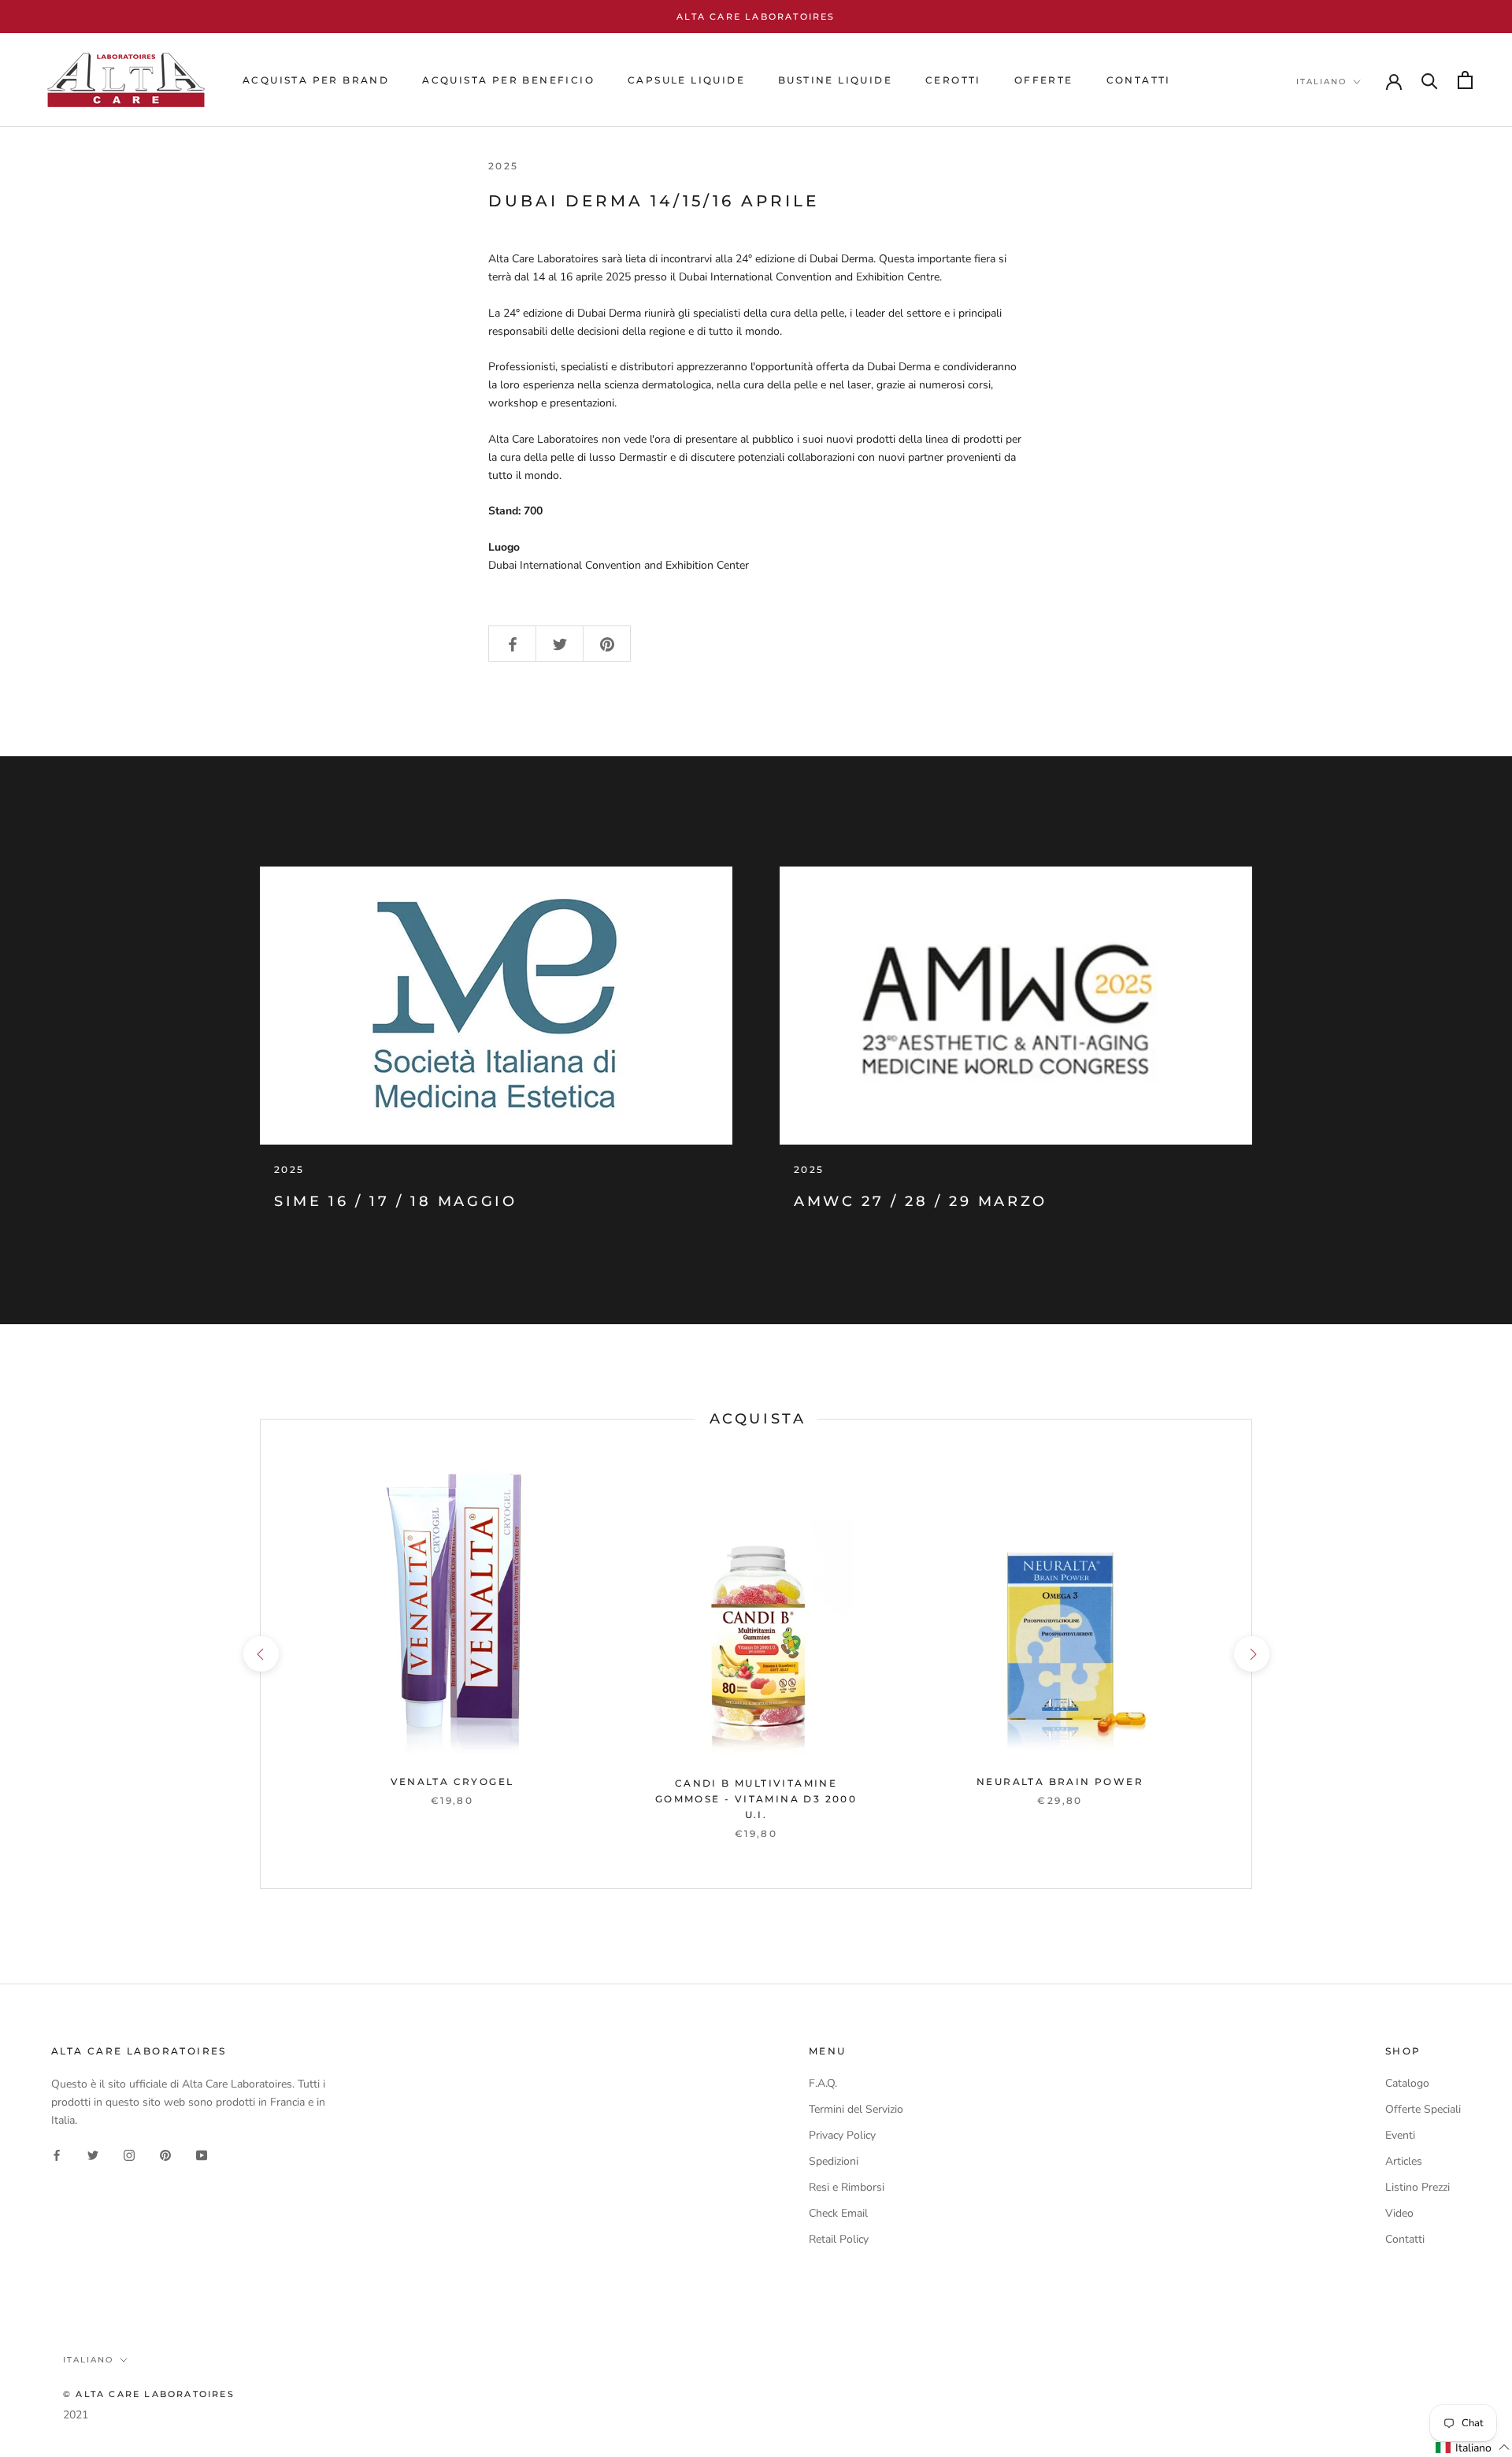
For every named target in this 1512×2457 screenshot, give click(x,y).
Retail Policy (839, 2239)
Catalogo (1407, 2083)
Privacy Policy (842, 2135)
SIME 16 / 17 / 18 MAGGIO (395, 1201)
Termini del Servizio (856, 2109)
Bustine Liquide (835, 80)
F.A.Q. (823, 2083)
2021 (76, 2415)
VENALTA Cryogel (452, 1782)
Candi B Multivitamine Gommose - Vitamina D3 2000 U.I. (756, 1799)
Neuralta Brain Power (1060, 1782)
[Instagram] (129, 2154)
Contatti (1405, 2239)
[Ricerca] (1430, 80)
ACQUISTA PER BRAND (316, 80)
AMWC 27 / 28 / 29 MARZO (921, 1201)
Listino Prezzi (1417, 2187)
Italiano (1321, 82)
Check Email (838, 2213)
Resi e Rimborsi (847, 2187)
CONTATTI (1139, 80)
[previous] (260, 1654)
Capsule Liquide (686, 80)
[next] (1251, 1654)
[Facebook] (57, 2154)
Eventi (1400, 2135)
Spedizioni (834, 2161)
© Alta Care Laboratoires (149, 2394)
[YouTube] (202, 2154)
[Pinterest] (165, 2154)
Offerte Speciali (1423, 2109)
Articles (1404, 2161)
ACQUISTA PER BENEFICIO (508, 80)
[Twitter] (93, 2154)
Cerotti (953, 80)
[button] (1473, 2448)
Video (1399, 2213)
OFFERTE (1044, 80)
